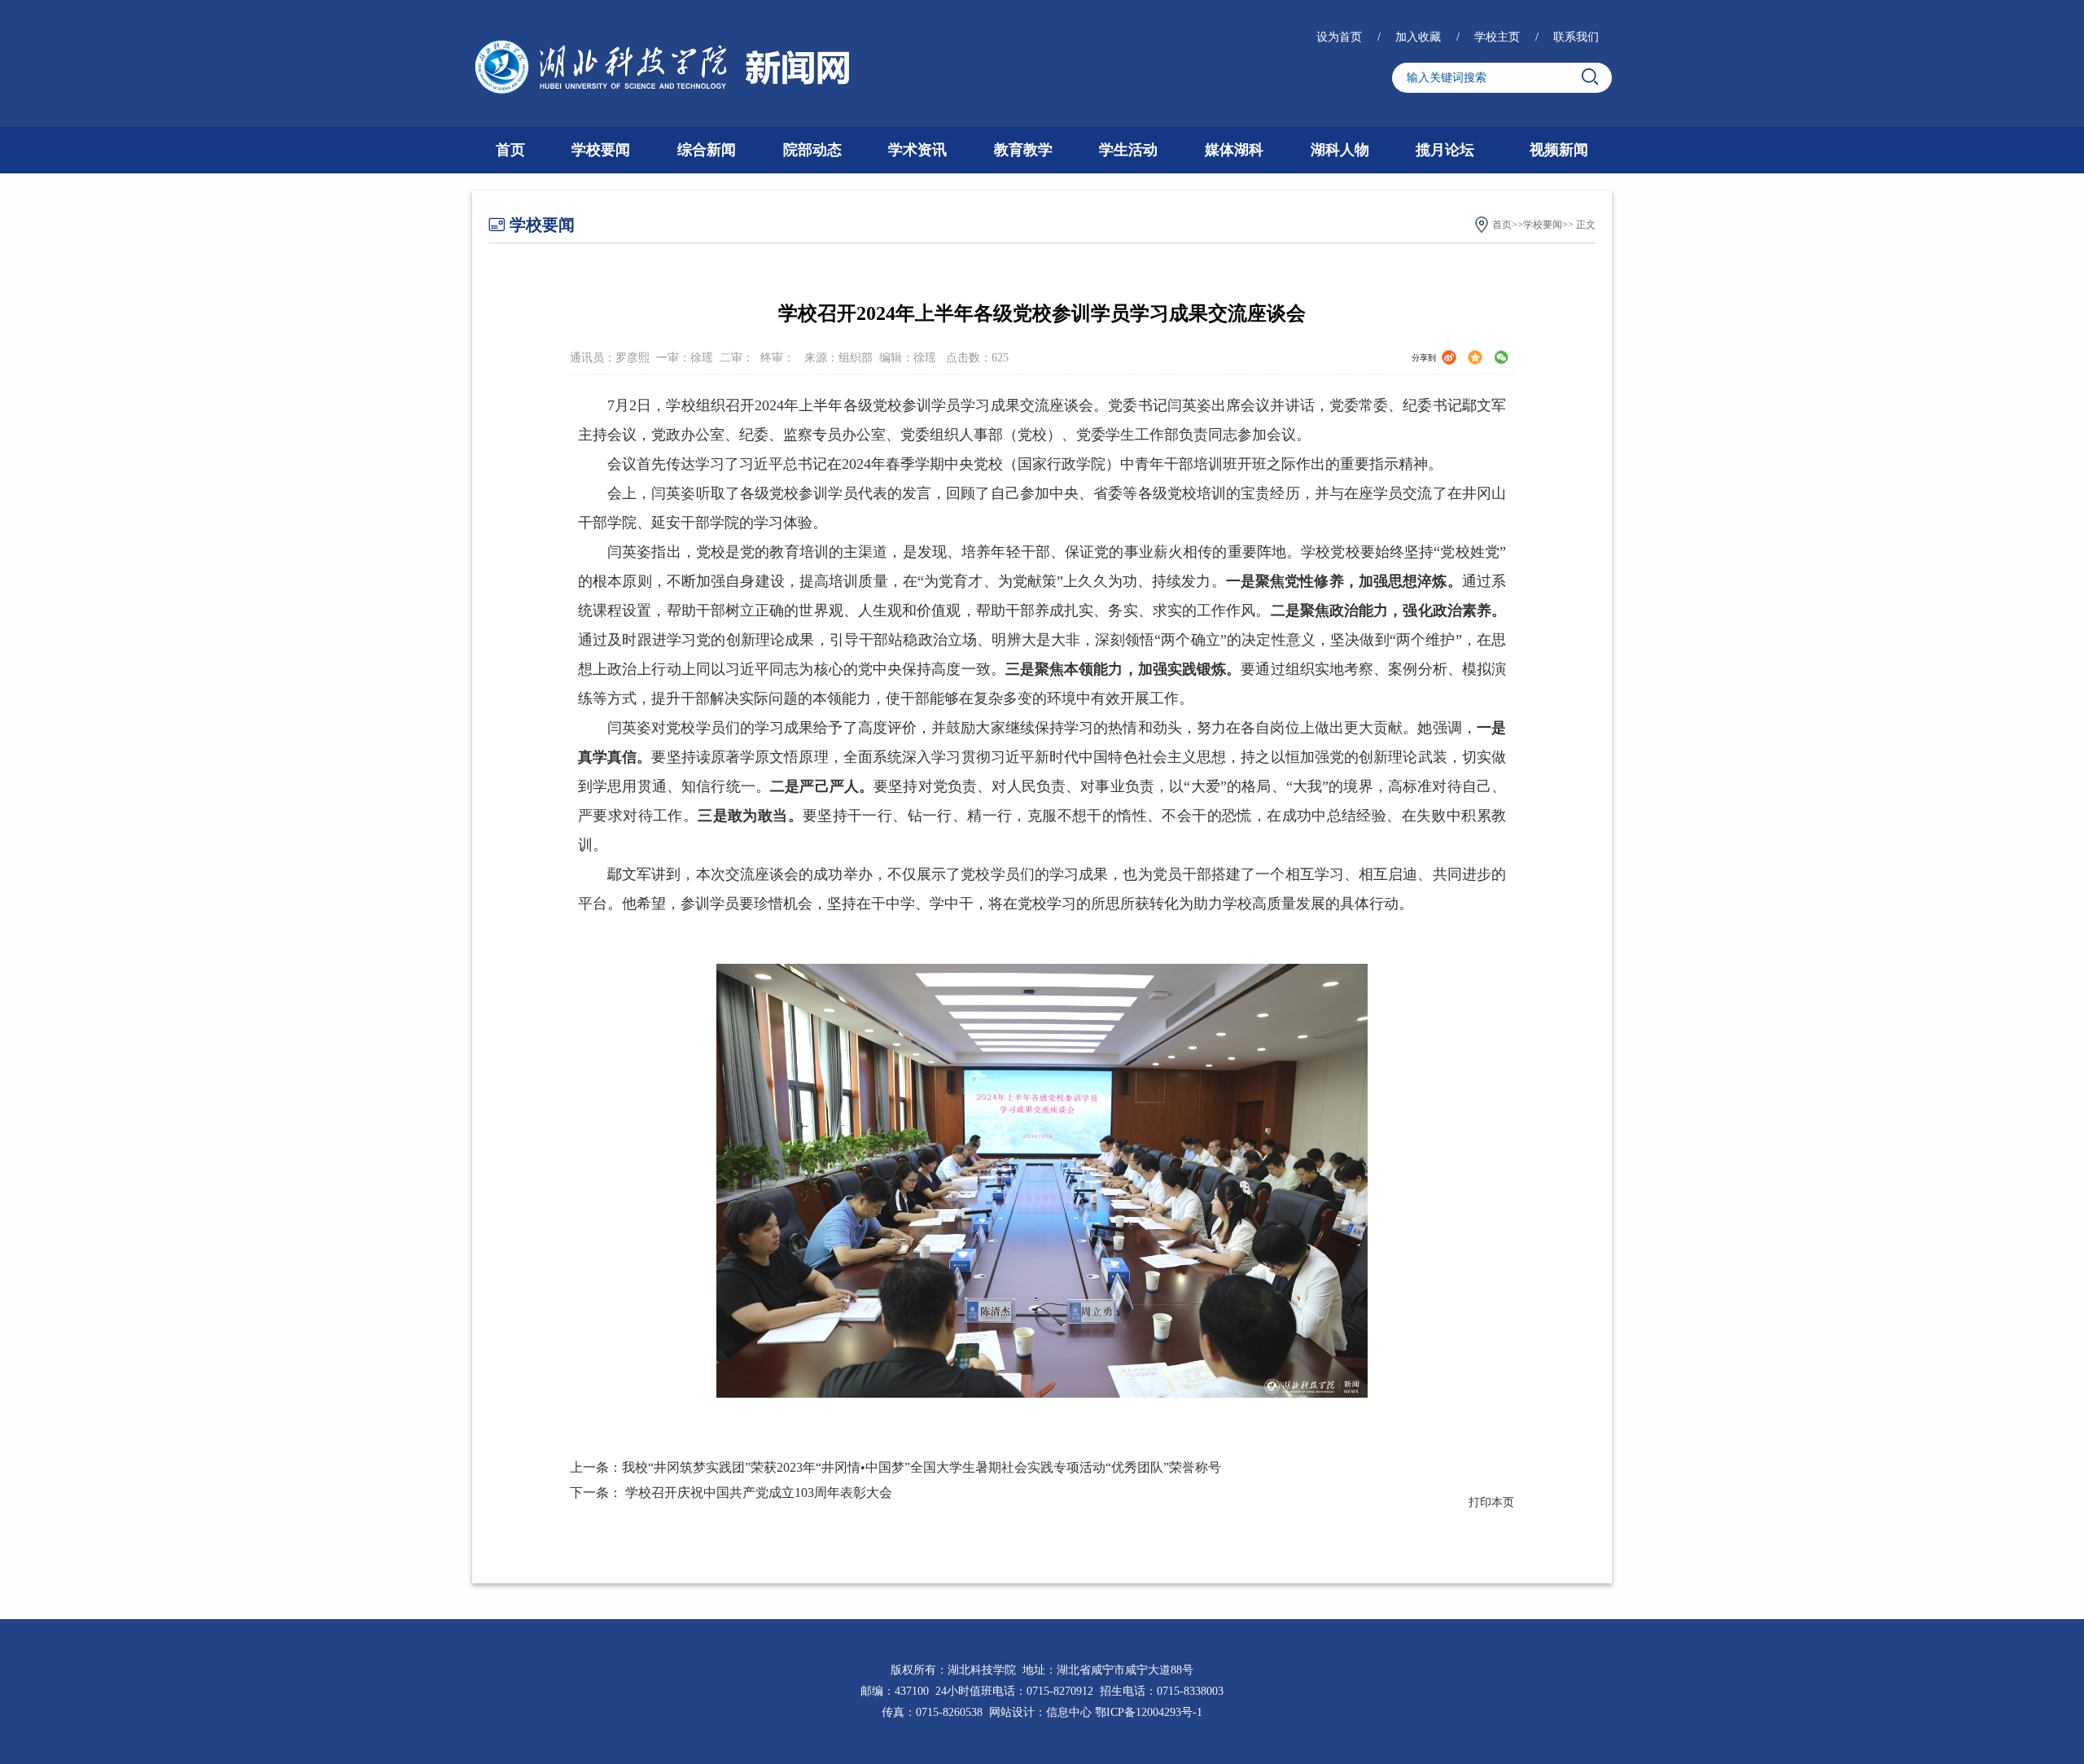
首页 (510, 150)
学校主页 (1499, 37)
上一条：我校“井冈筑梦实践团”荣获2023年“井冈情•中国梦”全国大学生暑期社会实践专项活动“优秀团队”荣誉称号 (895, 1467)
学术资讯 (917, 150)
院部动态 (812, 150)
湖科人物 (1340, 150)
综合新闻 (707, 150)
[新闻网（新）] (662, 68)
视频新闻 (1559, 150)
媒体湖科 (1234, 150)
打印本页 (1491, 1502)
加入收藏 (1420, 37)
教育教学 (1023, 150)
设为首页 (1341, 37)
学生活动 (1128, 150)
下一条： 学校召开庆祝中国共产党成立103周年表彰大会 (731, 1493)
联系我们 (1576, 37)
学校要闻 (601, 150)
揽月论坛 (1445, 150)
